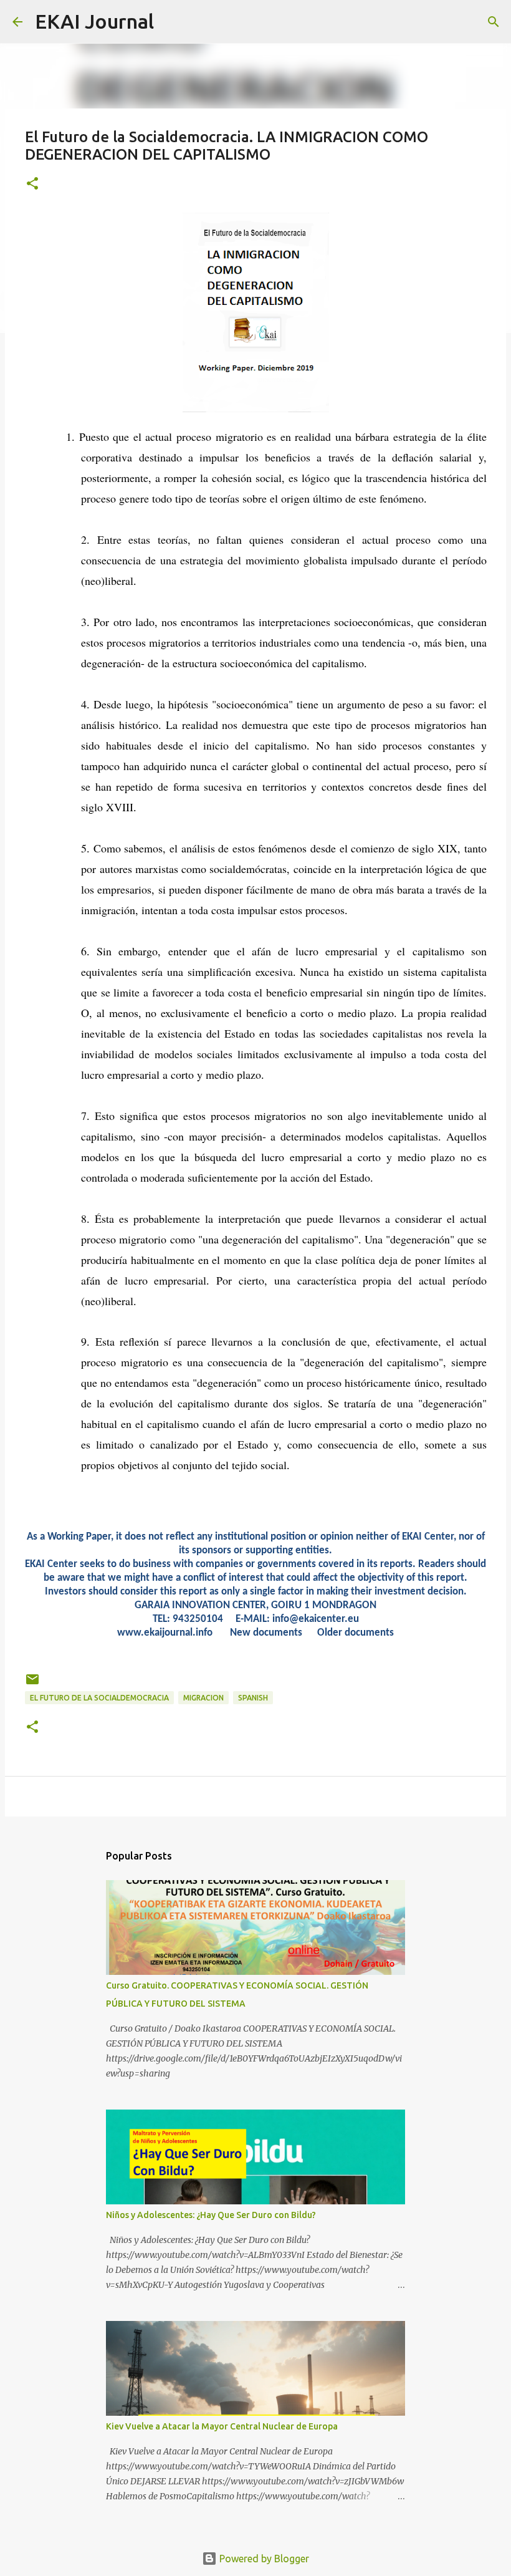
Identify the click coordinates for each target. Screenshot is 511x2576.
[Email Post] (32, 1684)
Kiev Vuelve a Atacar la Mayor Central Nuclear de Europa (222, 2426)
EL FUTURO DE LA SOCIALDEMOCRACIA (99, 1698)
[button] (32, 184)
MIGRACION (203, 1698)
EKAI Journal (94, 21)
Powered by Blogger (263, 2559)
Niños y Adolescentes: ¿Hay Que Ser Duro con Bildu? (211, 2215)
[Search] (171, 22)
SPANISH (253, 1698)
